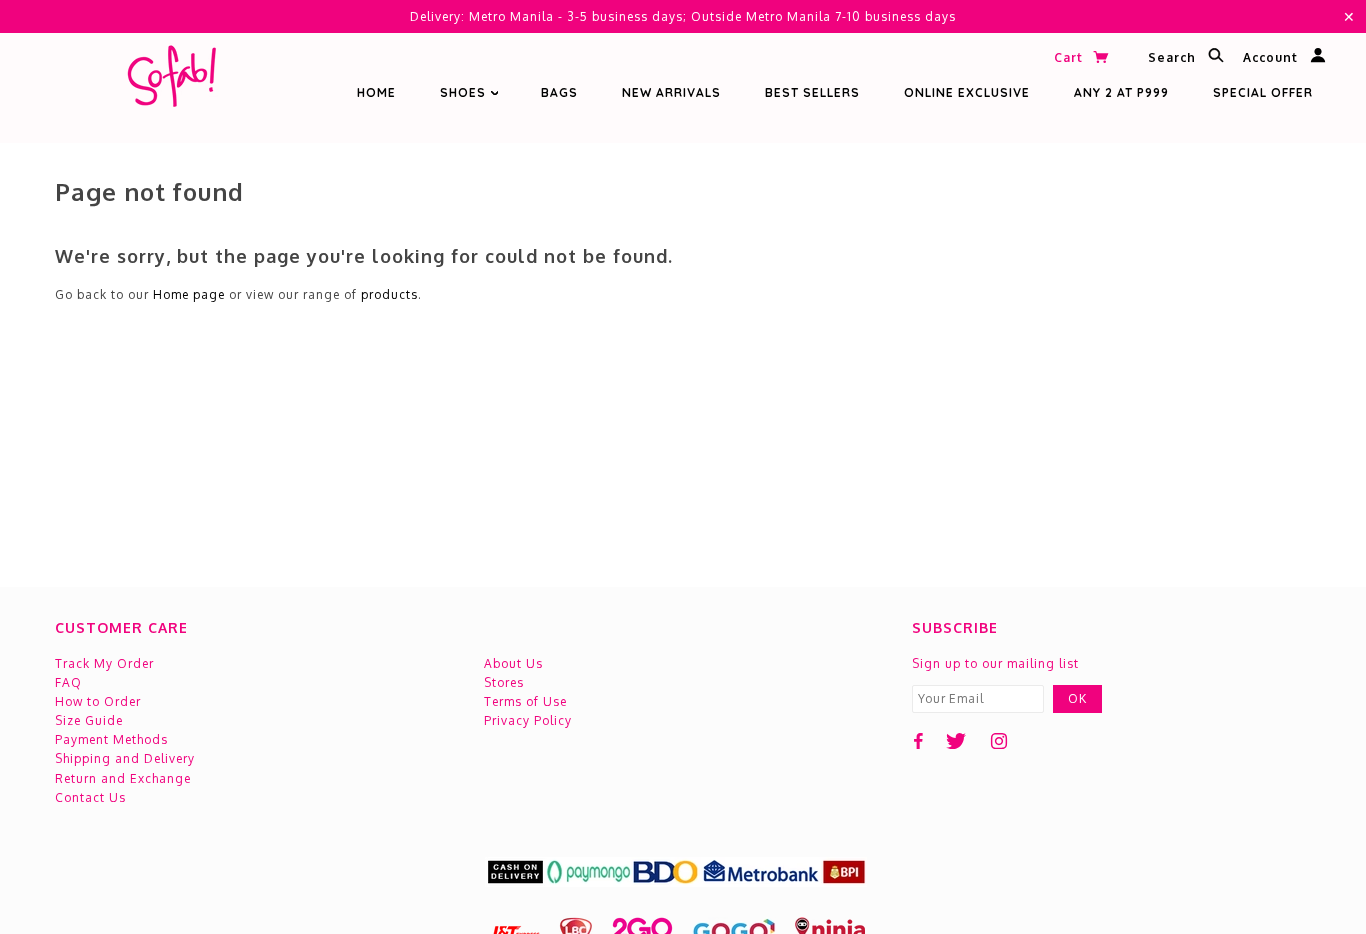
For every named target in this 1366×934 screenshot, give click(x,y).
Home (376, 92)
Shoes (465, 92)
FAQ (68, 682)
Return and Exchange (123, 778)
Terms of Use (525, 701)
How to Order (98, 701)
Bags (559, 92)
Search (1174, 58)
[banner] (171, 80)
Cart (1070, 57)
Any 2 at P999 (1121, 92)
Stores (504, 682)
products (389, 294)
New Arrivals (671, 92)
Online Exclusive (967, 92)
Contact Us (90, 797)
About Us (513, 663)
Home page (189, 294)
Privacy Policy (528, 720)
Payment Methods (111, 739)
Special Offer (1263, 92)
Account (1272, 58)
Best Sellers (812, 92)
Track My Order (104, 663)
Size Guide (89, 720)
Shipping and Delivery (125, 758)
